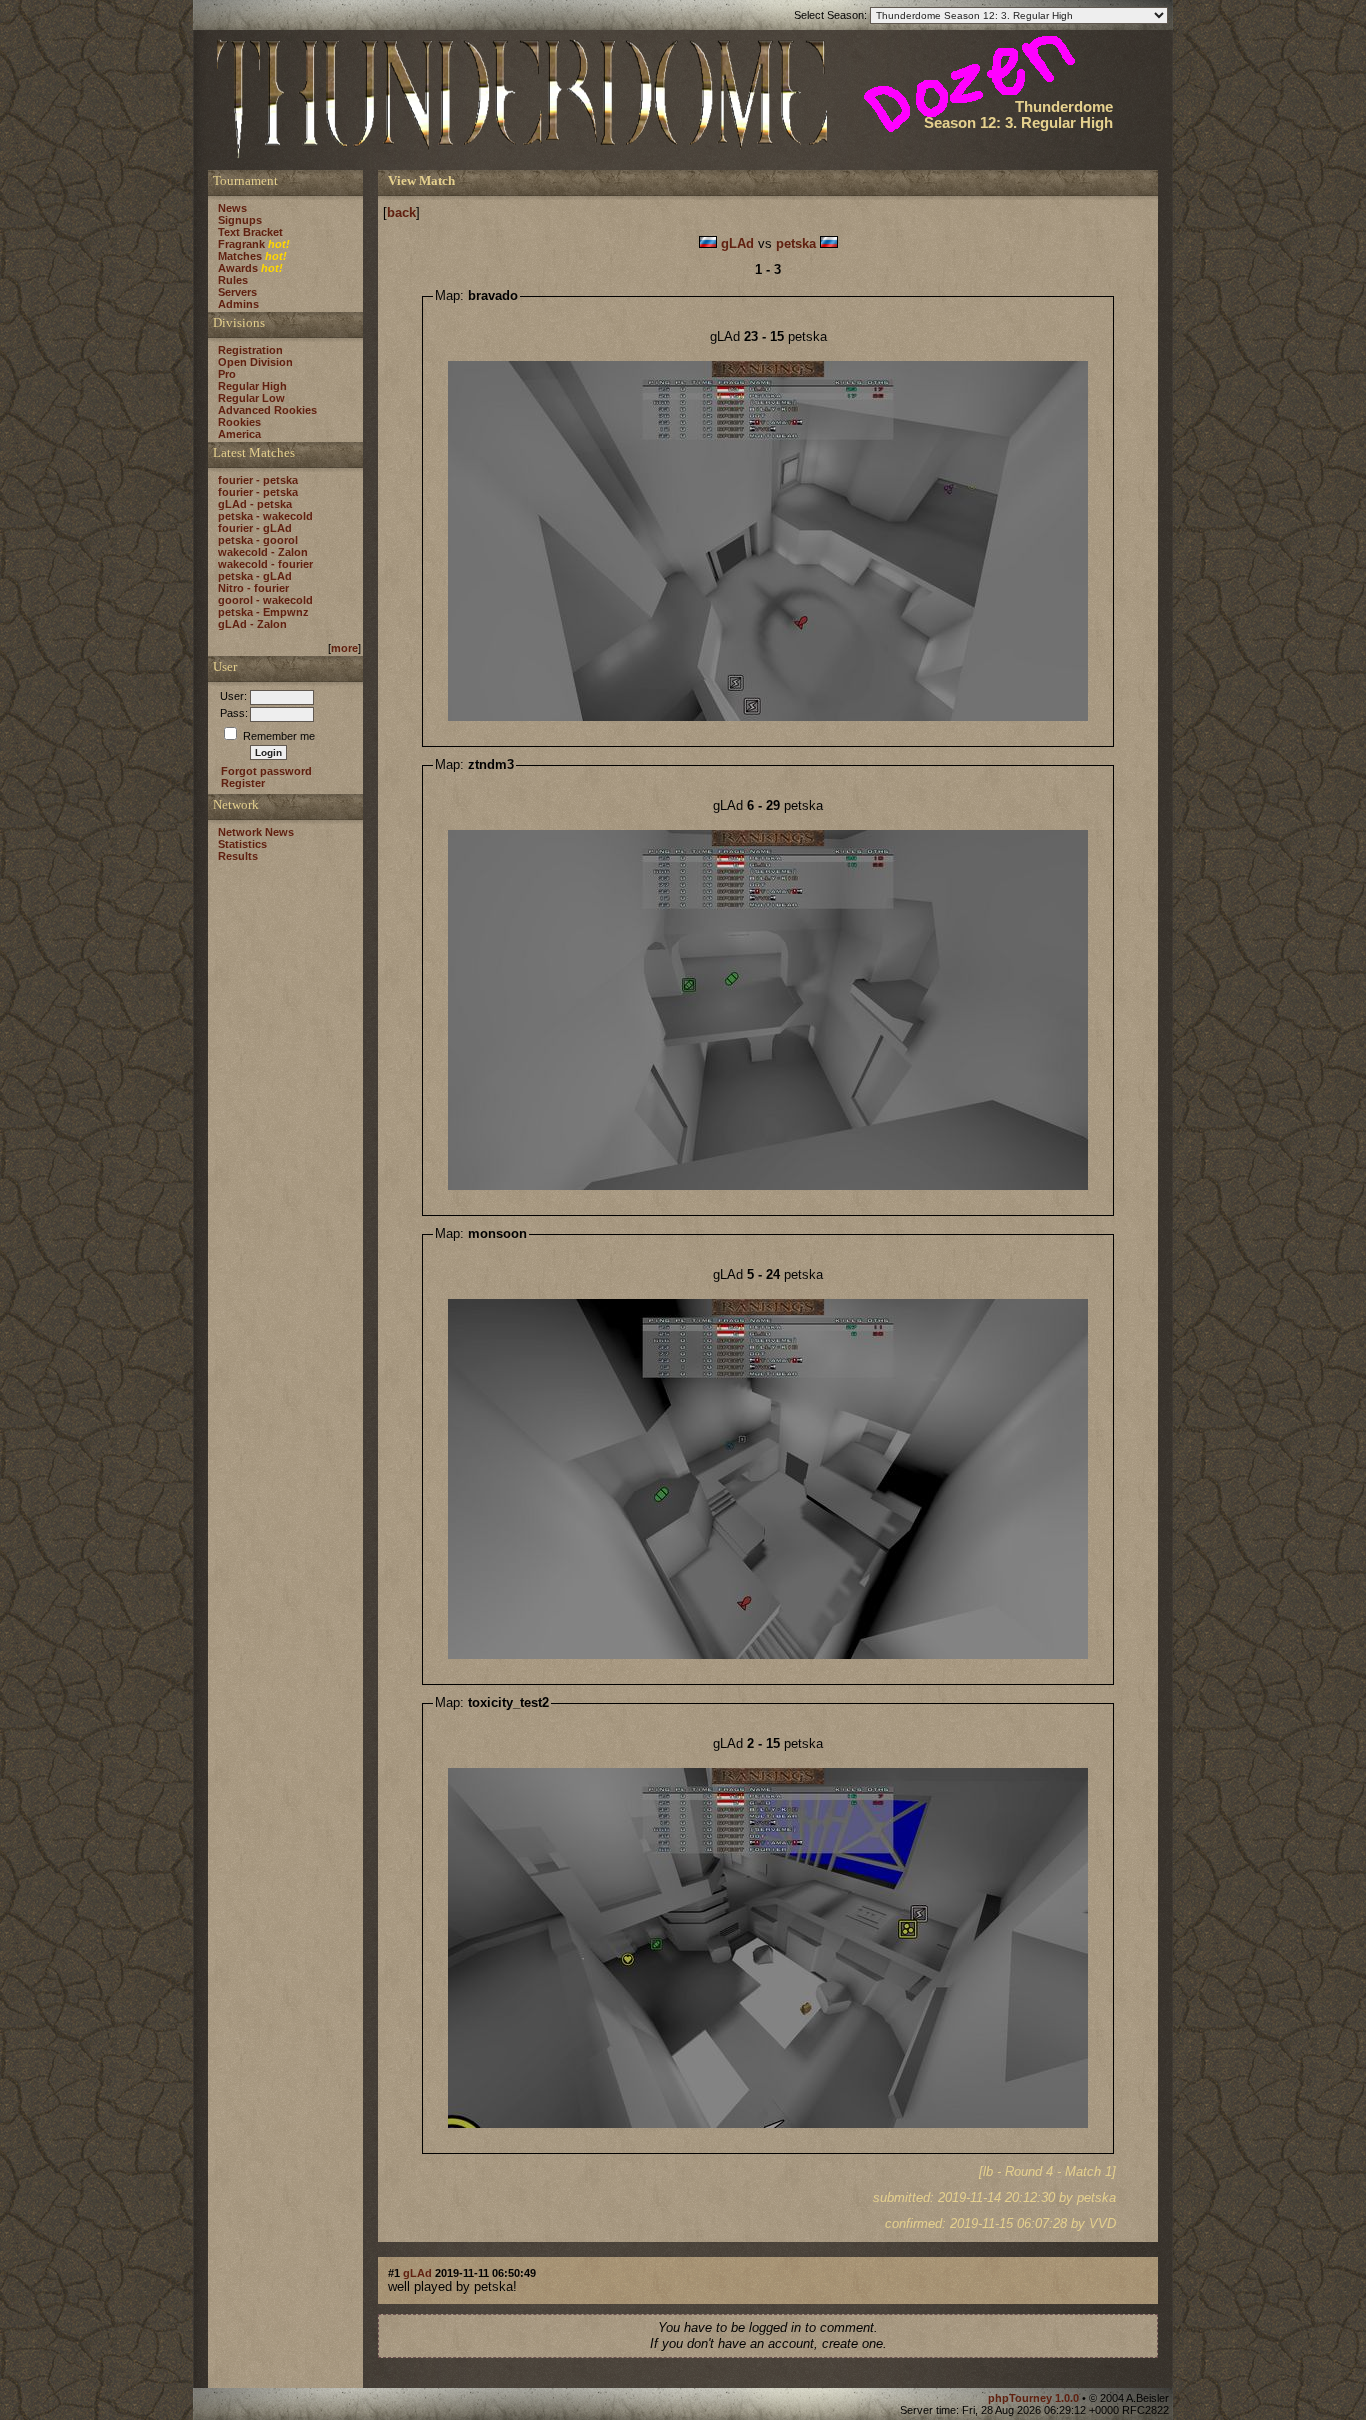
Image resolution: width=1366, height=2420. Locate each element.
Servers (237, 292)
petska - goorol (258, 540)
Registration (250, 350)
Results (238, 856)
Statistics (242, 844)
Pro (227, 374)
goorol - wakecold (265, 600)
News (232, 208)
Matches (240, 256)
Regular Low (251, 398)
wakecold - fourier (265, 564)
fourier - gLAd (255, 528)
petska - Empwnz (263, 612)
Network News (256, 832)
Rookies (239, 422)
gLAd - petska (255, 504)
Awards (238, 268)
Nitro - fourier (253, 588)
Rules (233, 280)
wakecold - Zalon (263, 552)
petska (796, 243)
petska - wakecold (265, 516)
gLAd (737, 243)
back (401, 212)
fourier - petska (258, 480)
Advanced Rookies (267, 410)
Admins (238, 304)
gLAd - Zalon (252, 624)
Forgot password (266, 771)
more (344, 648)
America (239, 434)
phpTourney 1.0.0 (1035, 2398)
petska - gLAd (255, 576)
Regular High (252, 386)
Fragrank (241, 244)
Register (243, 783)
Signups (240, 220)
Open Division (255, 362)
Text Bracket (250, 232)
